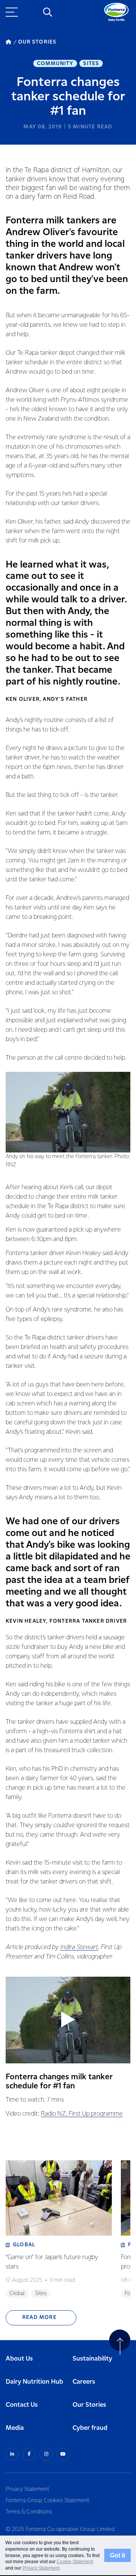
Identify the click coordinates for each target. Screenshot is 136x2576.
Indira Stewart (79, 1947)
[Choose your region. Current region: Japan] (30, 12)
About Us (19, 2359)
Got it (117, 2555)
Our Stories (89, 2405)
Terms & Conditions (29, 2512)
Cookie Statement (75, 2562)
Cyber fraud (90, 2428)
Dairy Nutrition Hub (34, 2382)
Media (15, 2428)
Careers (84, 2382)
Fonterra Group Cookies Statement (47, 2501)
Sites (91, 64)
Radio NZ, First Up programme (82, 2114)
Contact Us (22, 2405)
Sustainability (92, 2359)
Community (55, 64)
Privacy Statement (27, 2489)
